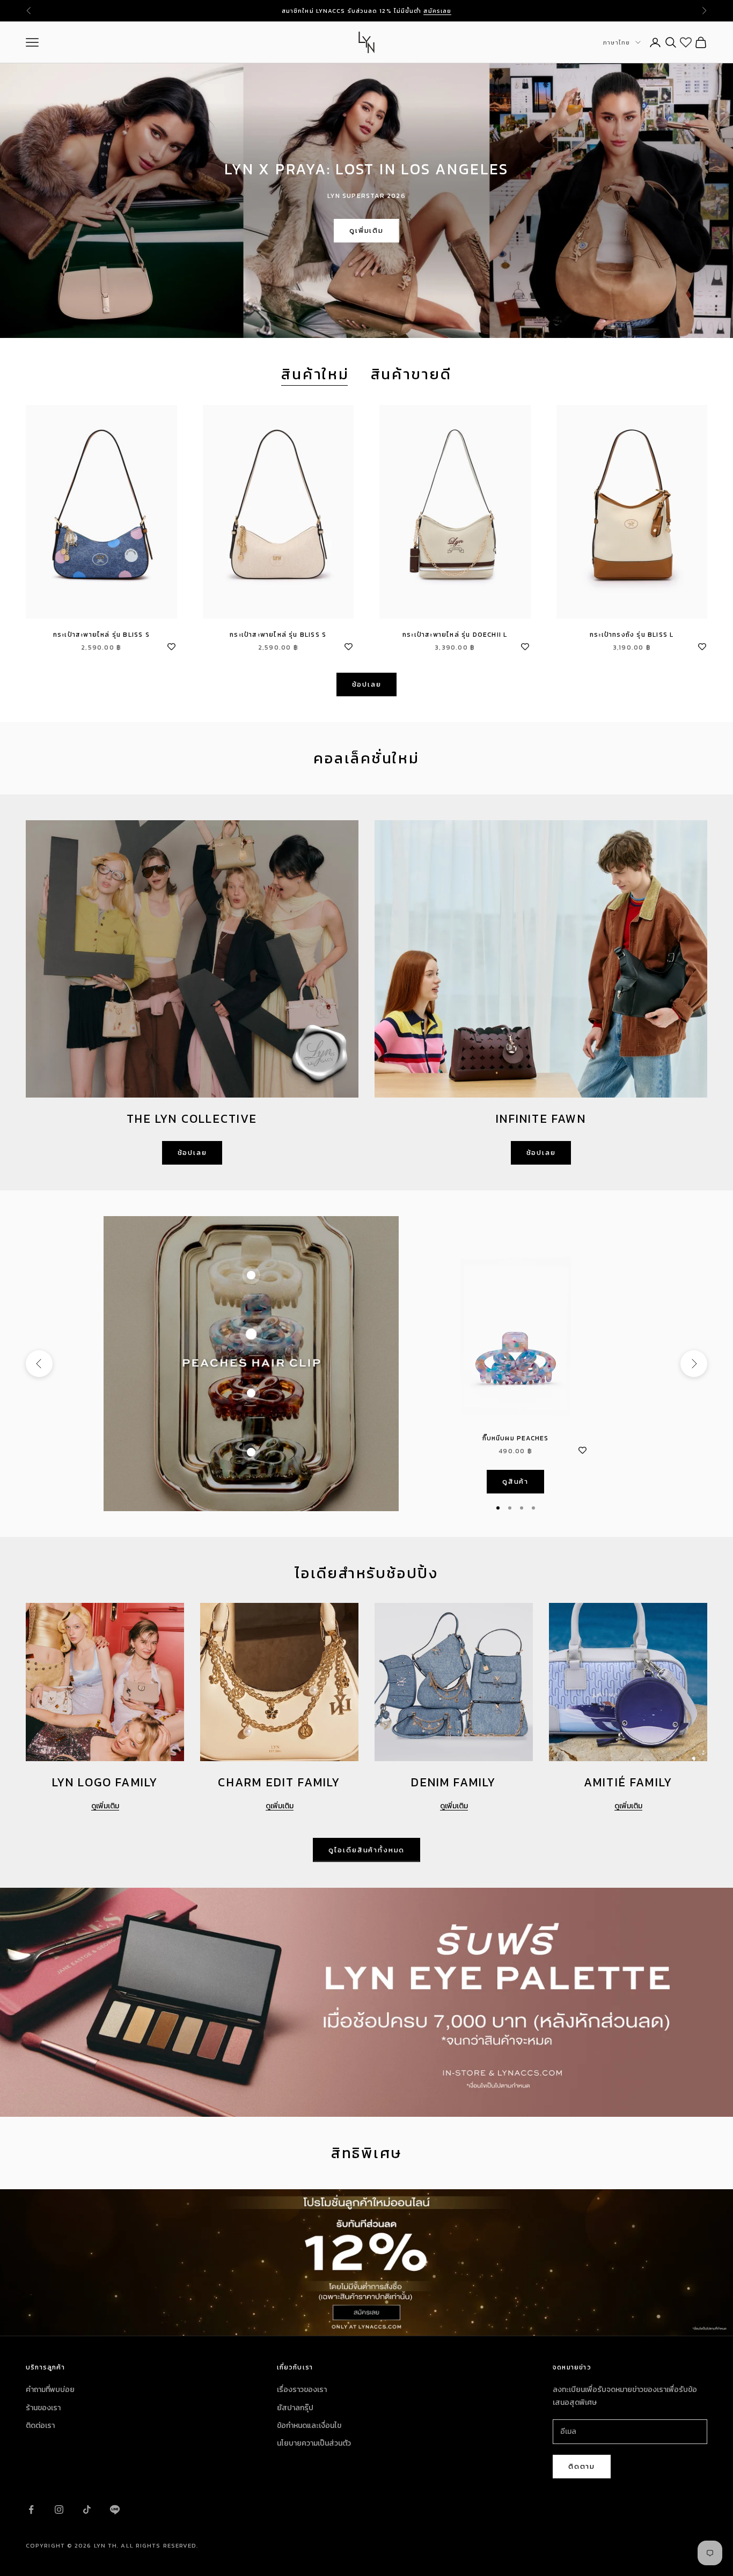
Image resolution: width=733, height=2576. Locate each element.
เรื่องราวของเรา (302, 2390)
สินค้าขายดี (411, 374)
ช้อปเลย (367, 684)
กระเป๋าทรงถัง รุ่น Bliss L (632, 635)
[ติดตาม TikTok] (87, 2509)
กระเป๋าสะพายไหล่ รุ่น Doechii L (455, 635)
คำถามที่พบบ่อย (50, 2390)
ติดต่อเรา (40, 2426)
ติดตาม (582, 2466)
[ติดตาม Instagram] (59, 2509)
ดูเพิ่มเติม (366, 230)
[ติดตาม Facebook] (31, 2509)
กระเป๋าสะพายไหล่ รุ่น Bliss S (101, 635)
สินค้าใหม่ (315, 374)
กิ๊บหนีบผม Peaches (516, 1438)
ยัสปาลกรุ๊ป (295, 2408)
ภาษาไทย (616, 42)
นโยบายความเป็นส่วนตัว (314, 2443)
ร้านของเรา (43, 2408)
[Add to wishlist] (172, 645)
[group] (366, 2262)
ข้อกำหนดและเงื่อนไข (309, 2426)
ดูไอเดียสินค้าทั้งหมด (366, 1850)
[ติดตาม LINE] (115, 2509)
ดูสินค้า (515, 1481)
